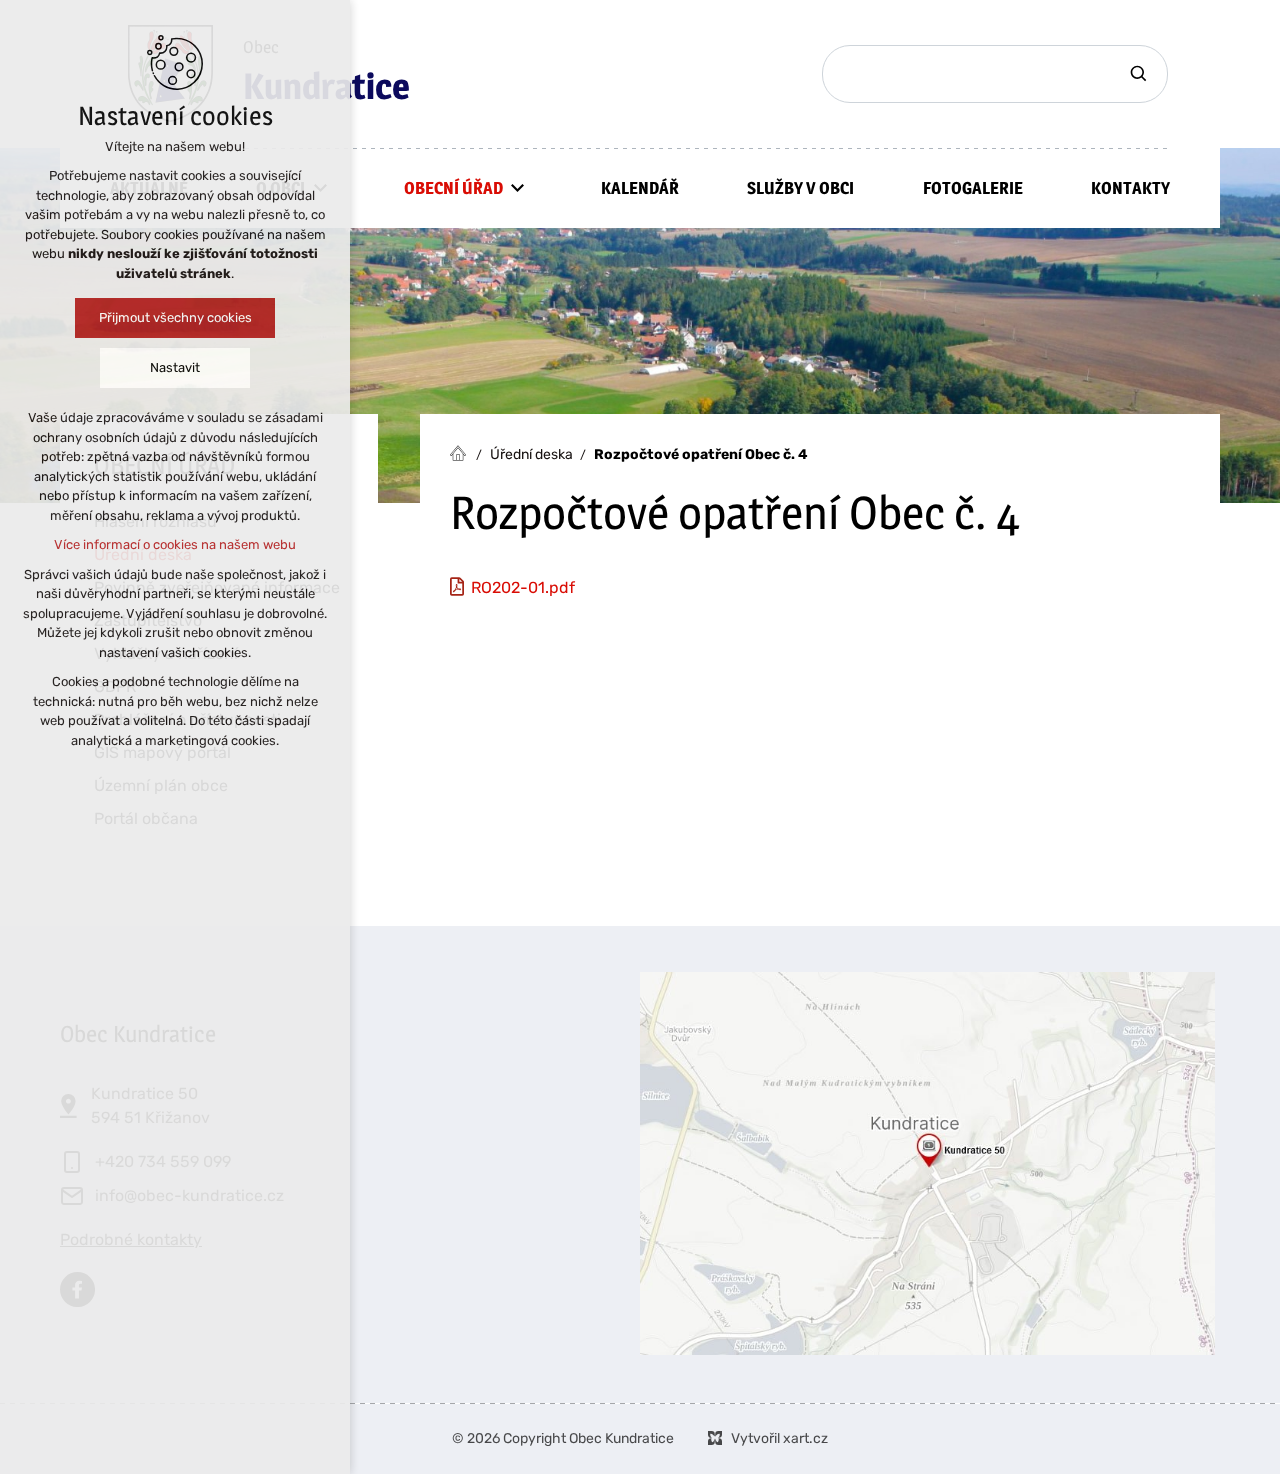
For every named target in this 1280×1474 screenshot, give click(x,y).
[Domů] (463, 451)
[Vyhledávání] (995, 74)
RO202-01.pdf (523, 587)
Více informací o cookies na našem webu (175, 544)
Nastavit (175, 367)
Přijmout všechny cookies (175, 317)
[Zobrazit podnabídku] (518, 188)
